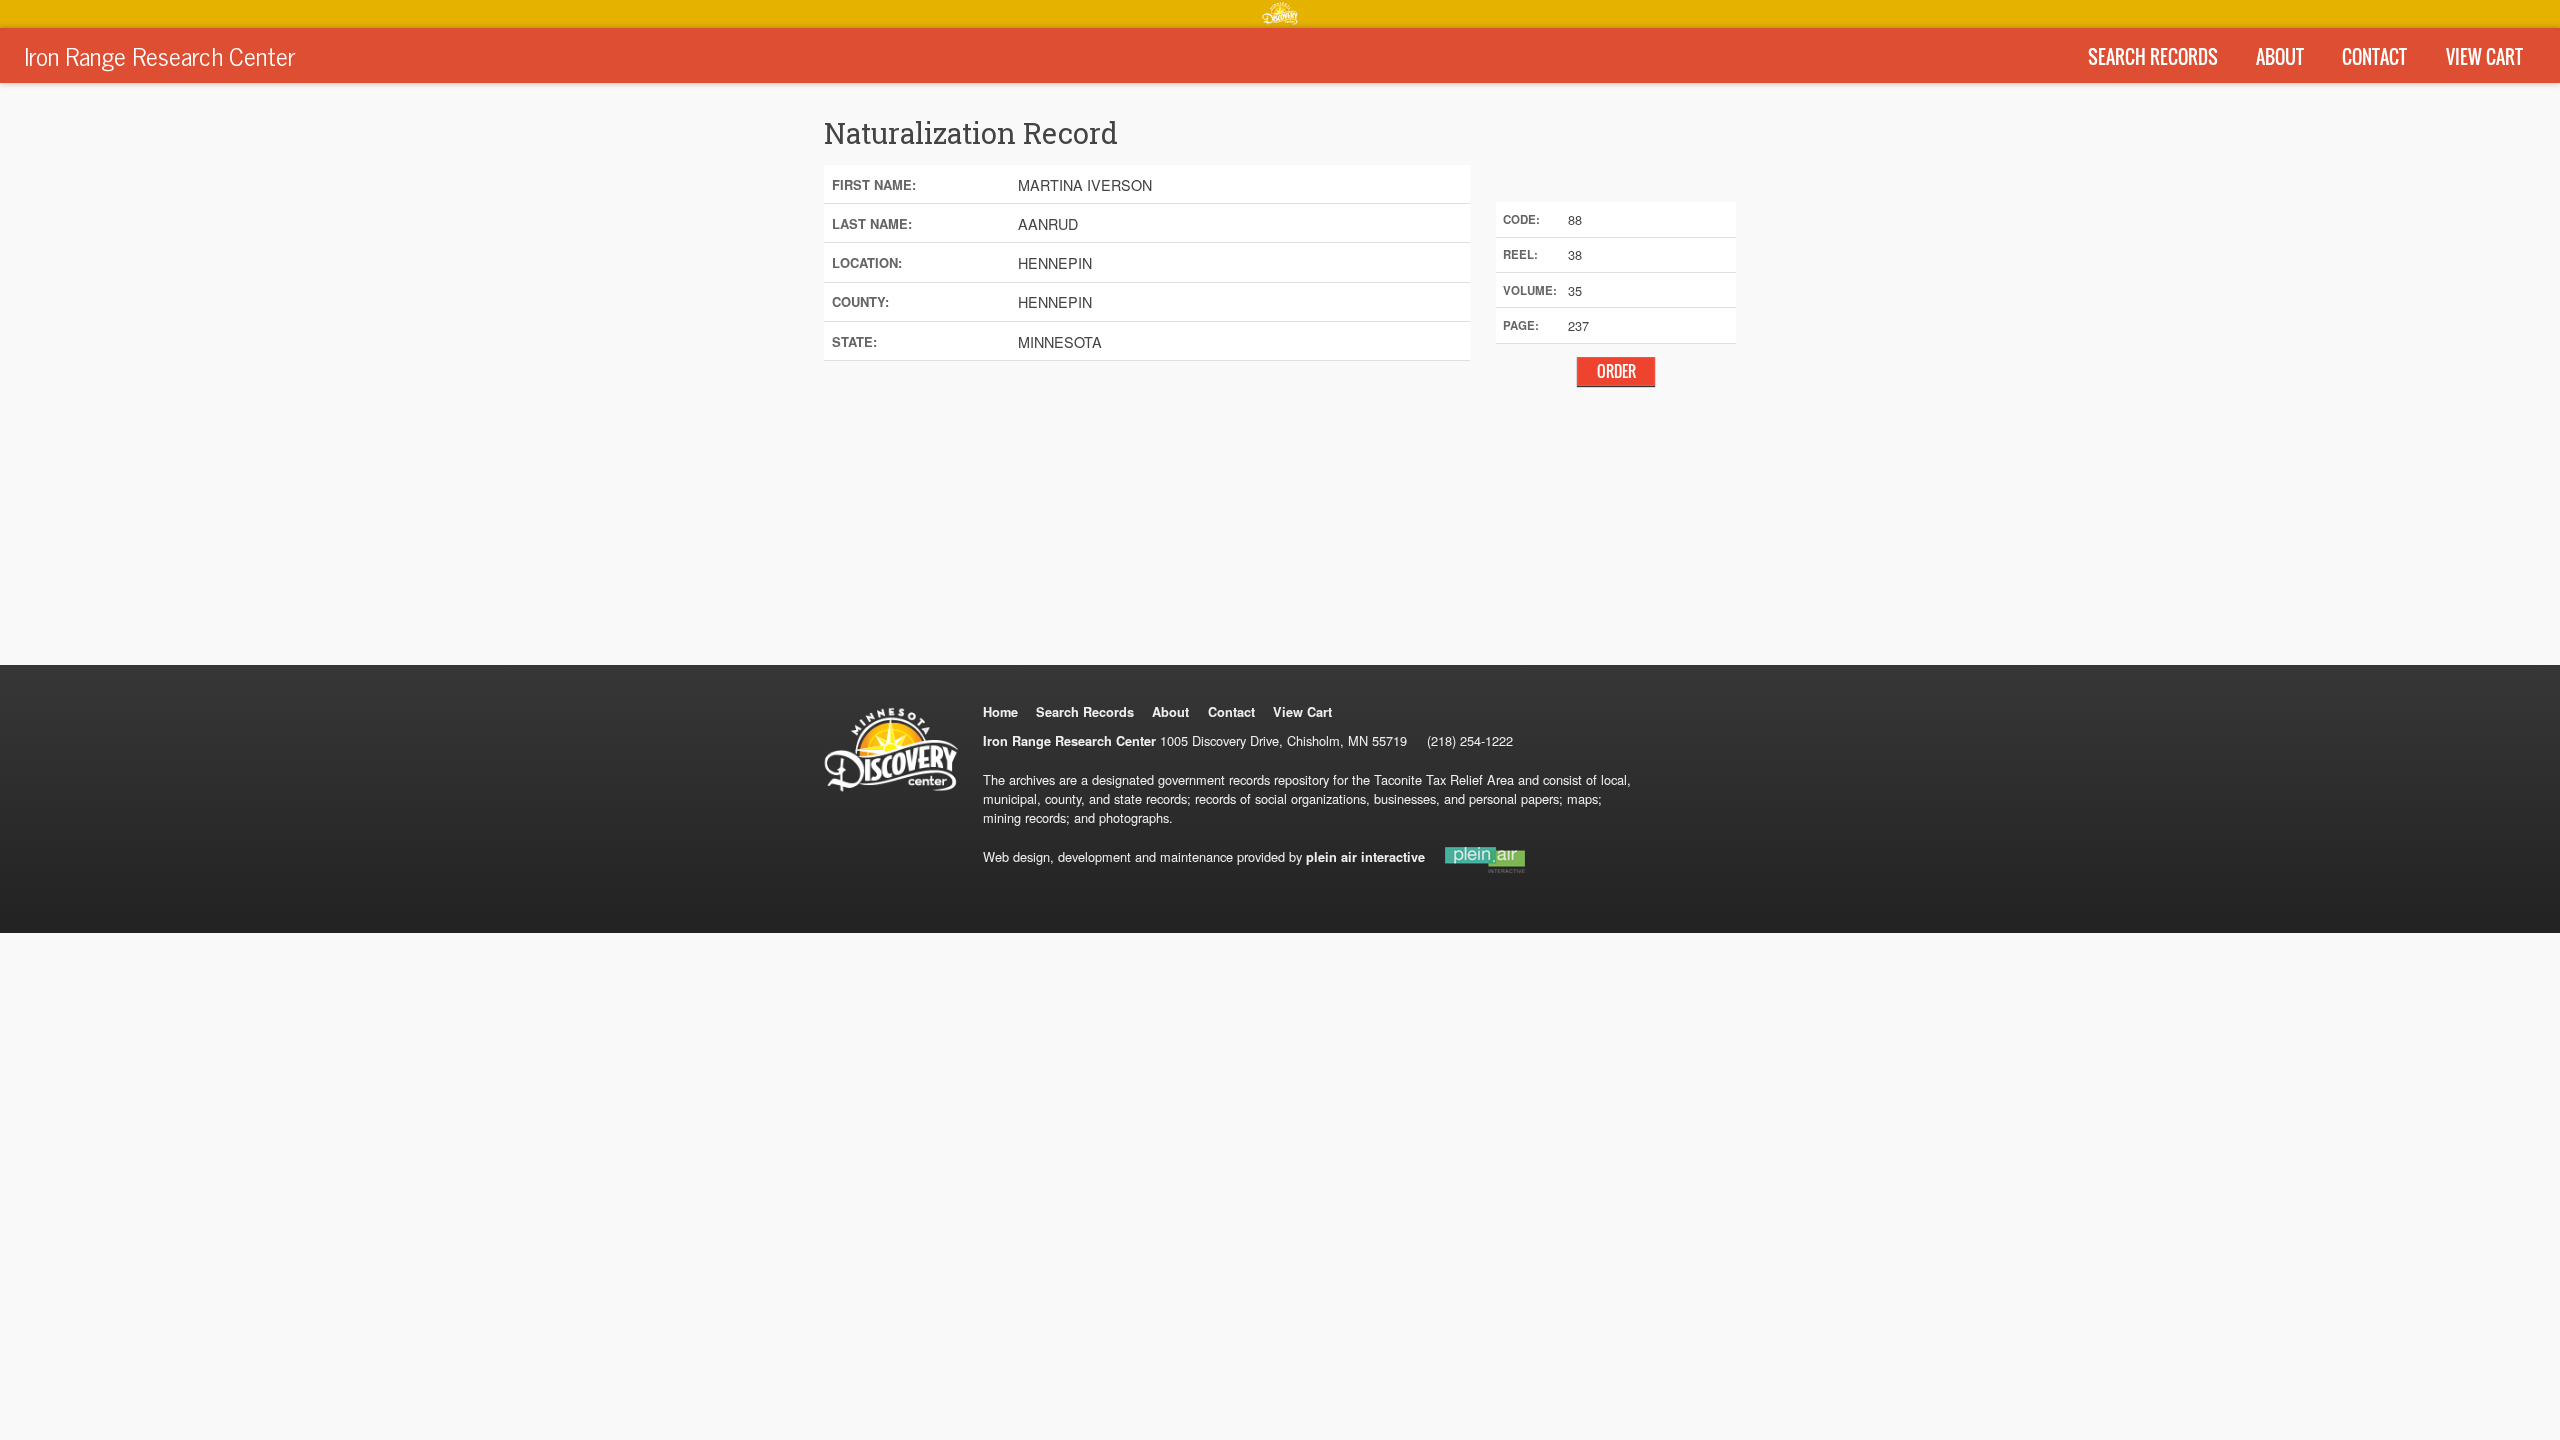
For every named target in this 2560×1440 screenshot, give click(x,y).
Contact (2374, 57)
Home (1000, 712)
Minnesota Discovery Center (1280, 13)
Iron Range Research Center (159, 55)
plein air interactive (1365, 857)
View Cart (2484, 57)
